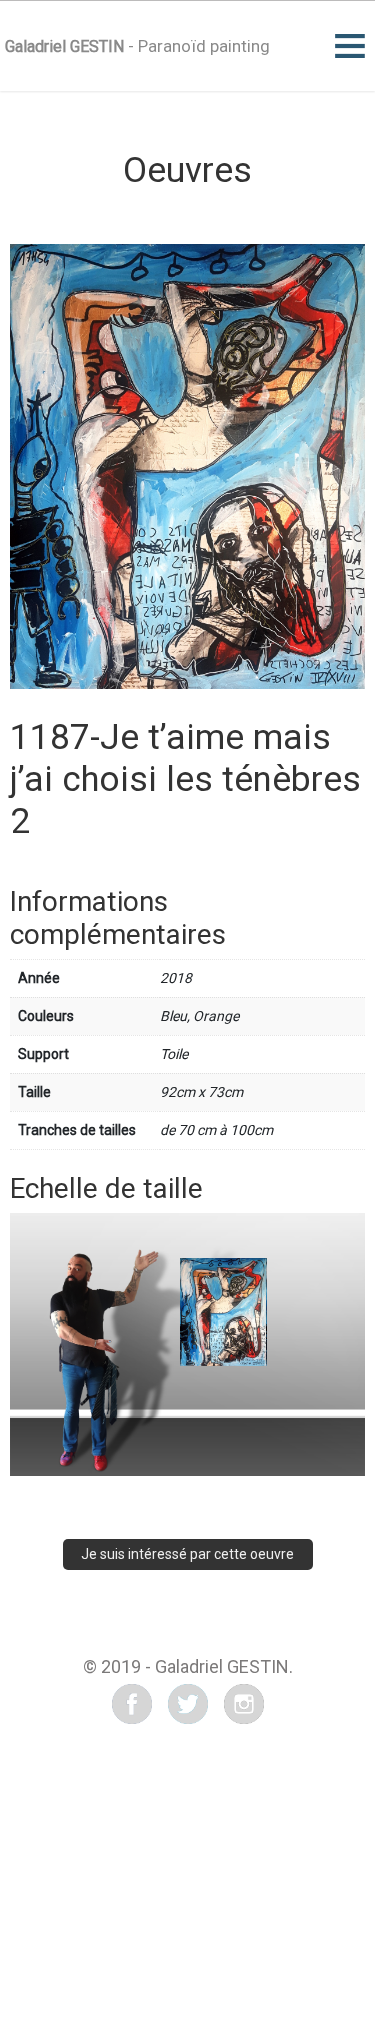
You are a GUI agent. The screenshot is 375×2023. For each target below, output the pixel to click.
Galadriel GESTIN (64, 46)
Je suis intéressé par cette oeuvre (187, 1554)
